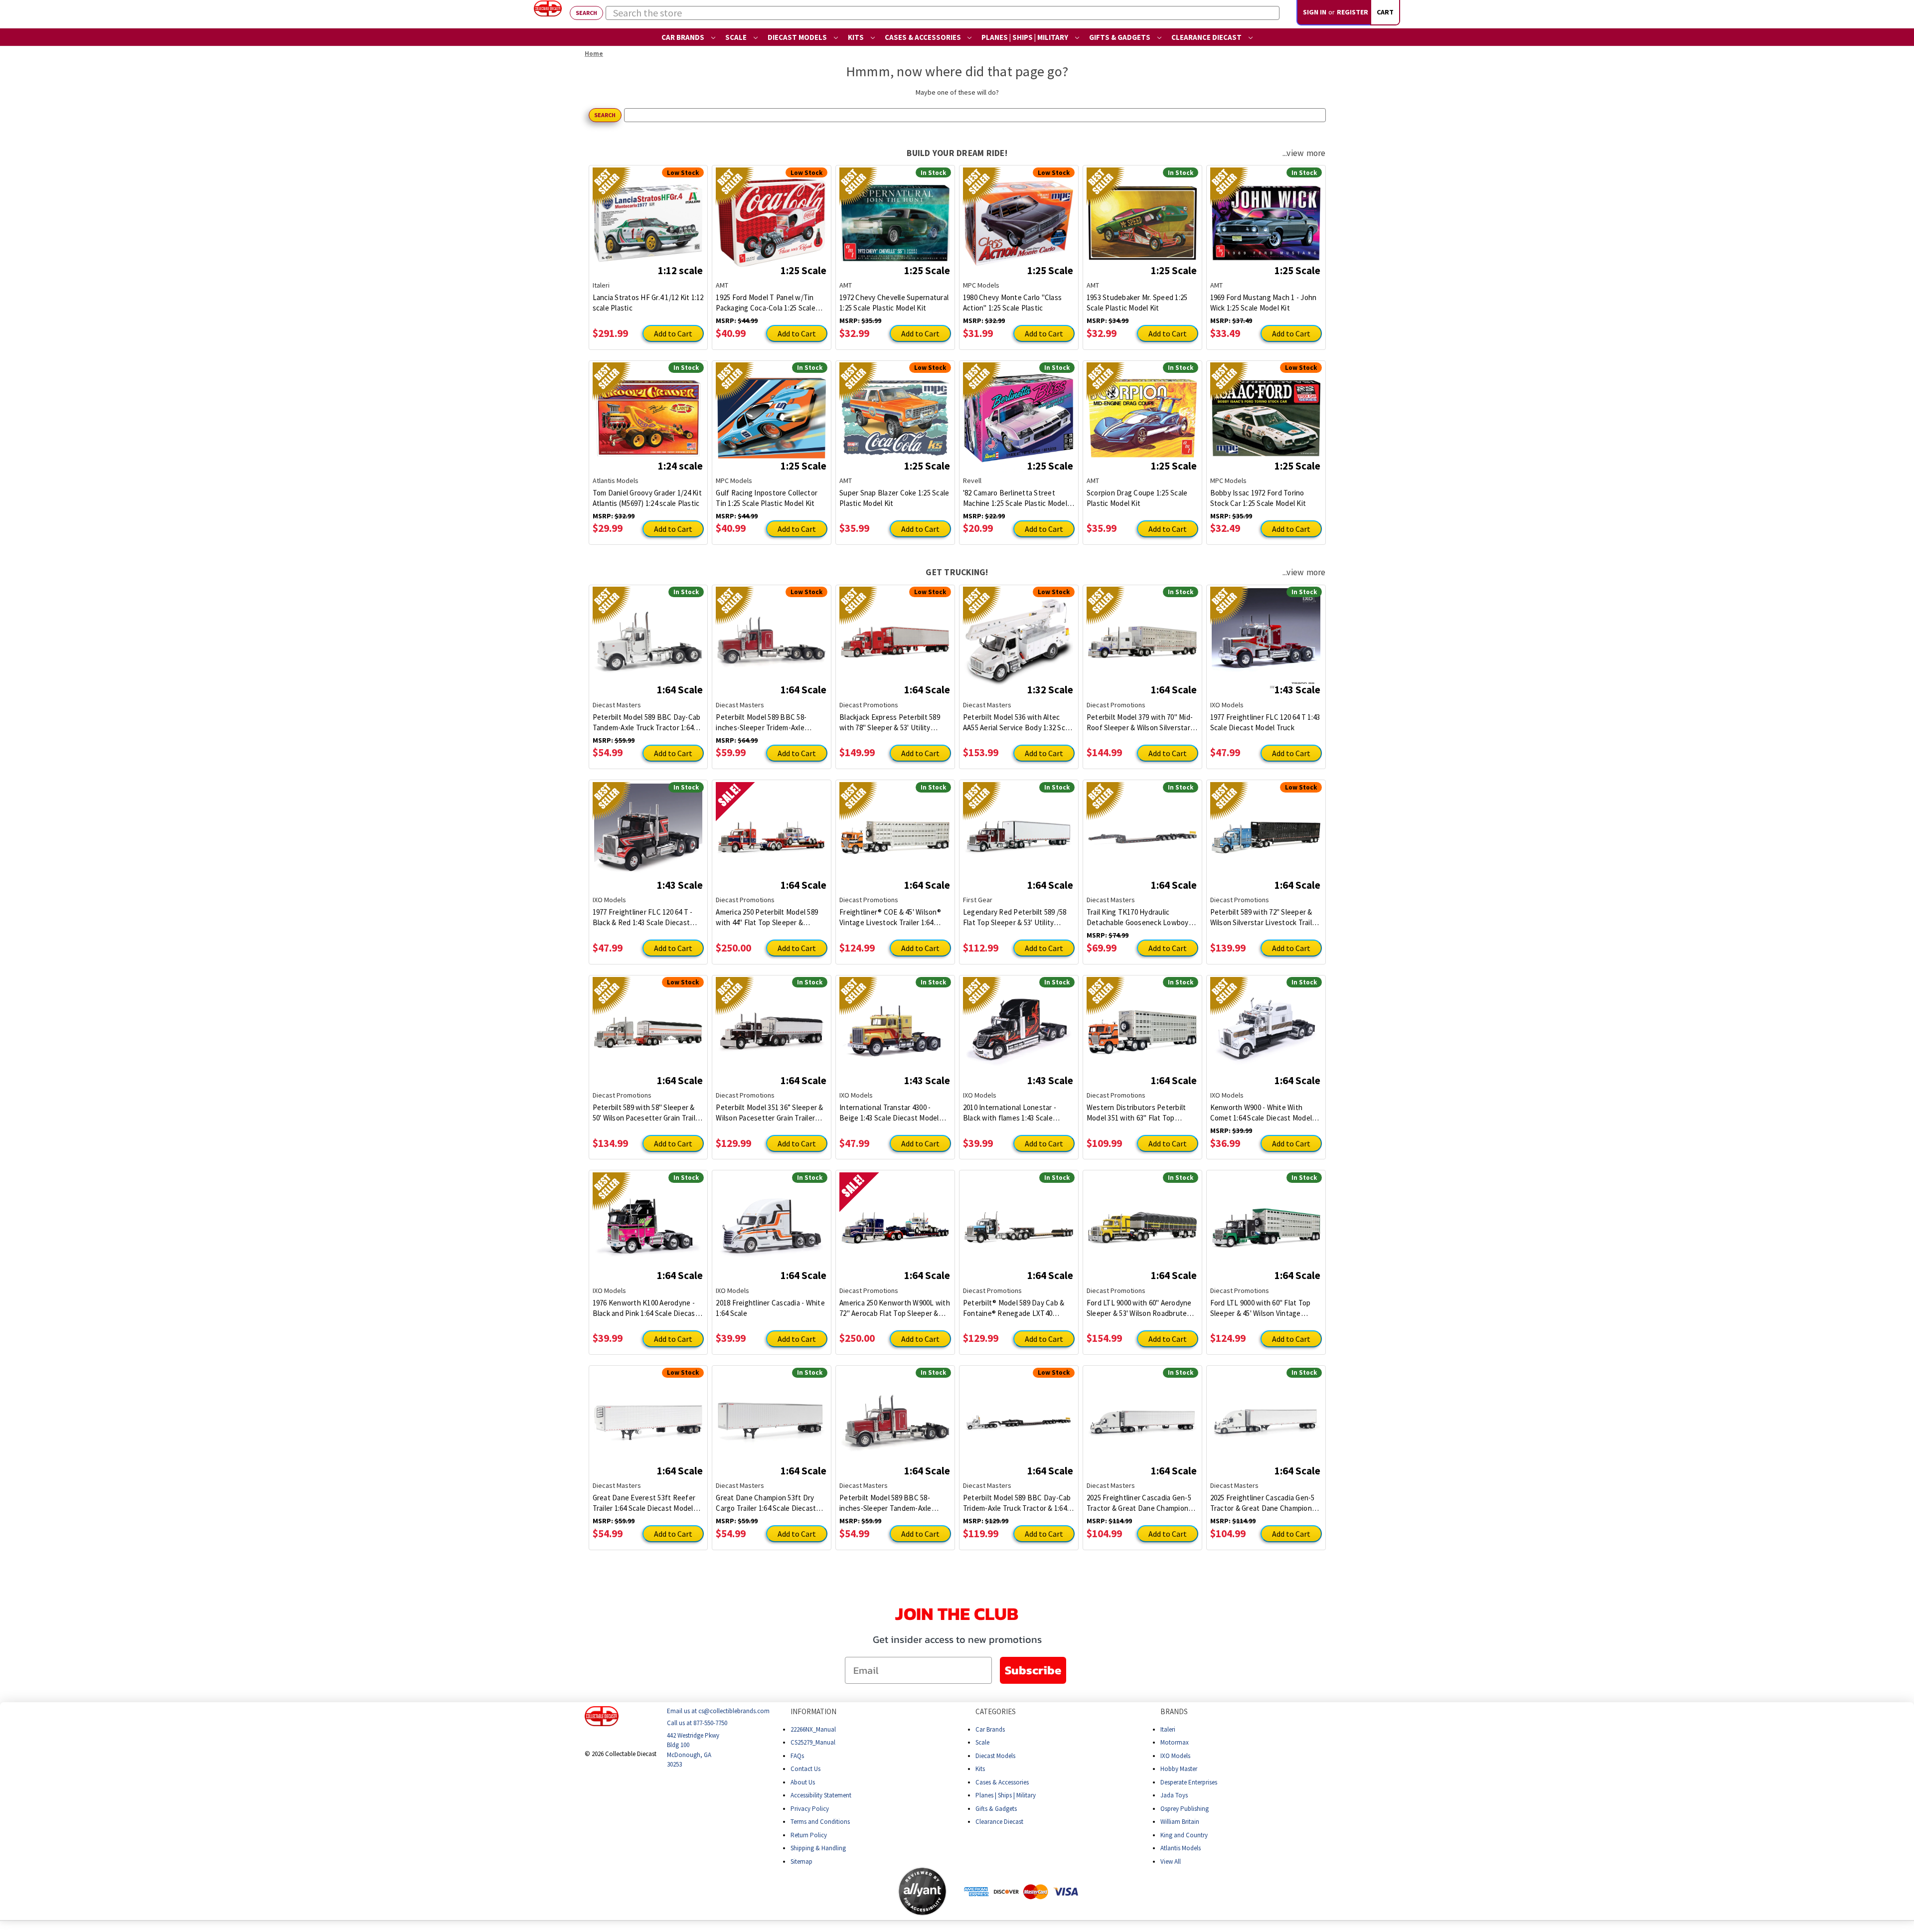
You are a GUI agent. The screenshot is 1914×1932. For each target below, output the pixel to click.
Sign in (1315, 12)
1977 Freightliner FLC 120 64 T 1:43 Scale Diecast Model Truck (1265, 722)
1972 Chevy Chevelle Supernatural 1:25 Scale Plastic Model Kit (894, 303)
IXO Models (1175, 1755)
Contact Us (805, 1769)
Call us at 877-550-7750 (697, 1723)
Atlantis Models (1181, 1848)
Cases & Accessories (924, 37)
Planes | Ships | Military (1026, 37)
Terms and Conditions (820, 1822)
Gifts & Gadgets (1120, 37)
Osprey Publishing (1185, 1808)
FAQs (797, 1755)
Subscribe (1033, 1670)
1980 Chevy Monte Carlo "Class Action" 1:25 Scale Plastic (1012, 303)
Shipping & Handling (818, 1848)
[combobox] (943, 13)
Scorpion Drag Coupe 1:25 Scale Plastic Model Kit (1137, 498)
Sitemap (801, 1861)
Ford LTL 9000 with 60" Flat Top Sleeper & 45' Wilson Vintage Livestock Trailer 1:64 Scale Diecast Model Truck (1261, 1308)
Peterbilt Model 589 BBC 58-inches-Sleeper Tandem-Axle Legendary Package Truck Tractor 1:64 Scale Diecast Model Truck (893, 1503)
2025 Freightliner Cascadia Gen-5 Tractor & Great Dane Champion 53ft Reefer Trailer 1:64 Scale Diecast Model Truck (1139, 1503)
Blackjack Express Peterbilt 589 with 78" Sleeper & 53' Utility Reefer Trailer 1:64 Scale (890, 723)
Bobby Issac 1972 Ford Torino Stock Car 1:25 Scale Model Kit (1258, 498)
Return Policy (809, 1835)
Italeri (1168, 1729)
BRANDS (1174, 1711)
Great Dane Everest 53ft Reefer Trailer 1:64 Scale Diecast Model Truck (644, 1503)
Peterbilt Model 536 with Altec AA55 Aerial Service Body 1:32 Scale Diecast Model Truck (1019, 723)
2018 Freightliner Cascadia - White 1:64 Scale (770, 1308)
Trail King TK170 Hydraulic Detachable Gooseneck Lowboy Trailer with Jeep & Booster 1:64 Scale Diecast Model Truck (1138, 917)
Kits (857, 37)
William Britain (1180, 1822)
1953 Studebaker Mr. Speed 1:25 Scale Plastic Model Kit (1137, 303)
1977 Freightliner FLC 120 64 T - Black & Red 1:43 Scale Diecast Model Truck (643, 917)
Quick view (648, 215)
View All (1171, 1861)
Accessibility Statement (821, 1795)
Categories (996, 1711)
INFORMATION (813, 1711)
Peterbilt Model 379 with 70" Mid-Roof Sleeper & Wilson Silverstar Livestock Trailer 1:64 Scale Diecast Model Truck (1140, 723)
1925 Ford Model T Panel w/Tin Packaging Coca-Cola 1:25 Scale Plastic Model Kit (766, 303)
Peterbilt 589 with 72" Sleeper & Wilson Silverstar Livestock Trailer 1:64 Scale (1265, 917)
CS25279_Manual (813, 1742)
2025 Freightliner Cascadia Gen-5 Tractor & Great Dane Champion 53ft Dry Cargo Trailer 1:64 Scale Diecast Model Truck (1263, 1503)
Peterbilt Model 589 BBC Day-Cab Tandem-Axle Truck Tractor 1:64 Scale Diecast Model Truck (647, 723)
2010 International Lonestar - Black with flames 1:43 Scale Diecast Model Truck (1010, 1113)
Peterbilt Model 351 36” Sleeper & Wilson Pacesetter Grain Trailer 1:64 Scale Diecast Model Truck (769, 1113)
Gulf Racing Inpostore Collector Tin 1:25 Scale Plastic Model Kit (767, 498)
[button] (858, 1891)
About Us (803, 1782)
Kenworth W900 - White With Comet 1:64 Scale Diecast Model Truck (1261, 1113)
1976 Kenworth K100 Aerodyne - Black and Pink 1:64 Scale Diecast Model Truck (645, 1308)
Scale (737, 37)
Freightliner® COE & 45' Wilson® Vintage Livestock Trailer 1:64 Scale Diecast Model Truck (890, 917)
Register (1353, 12)
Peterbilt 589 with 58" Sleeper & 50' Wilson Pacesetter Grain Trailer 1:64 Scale (647, 1113)
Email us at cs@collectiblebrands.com (718, 1711)
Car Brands (684, 37)
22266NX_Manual (813, 1729)
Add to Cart (673, 333)
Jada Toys (1174, 1795)
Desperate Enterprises (1189, 1782)
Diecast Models (798, 37)
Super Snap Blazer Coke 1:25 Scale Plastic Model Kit (894, 498)
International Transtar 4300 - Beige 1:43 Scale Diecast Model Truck (889, 1113)
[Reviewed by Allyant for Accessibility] (922, 1891)
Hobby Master (1179, 1769)
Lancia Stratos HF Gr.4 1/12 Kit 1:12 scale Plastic (648, 303)
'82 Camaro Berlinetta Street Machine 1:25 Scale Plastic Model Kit (1015, 498)
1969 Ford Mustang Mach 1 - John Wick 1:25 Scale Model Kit (1264, 303)
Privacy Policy (810, 1808)
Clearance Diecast (1207, 37)
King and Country (1184, 1835)
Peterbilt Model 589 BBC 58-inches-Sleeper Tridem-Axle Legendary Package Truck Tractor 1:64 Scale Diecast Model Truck (770, 723)
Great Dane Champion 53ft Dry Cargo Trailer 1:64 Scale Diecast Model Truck (766, 1503)
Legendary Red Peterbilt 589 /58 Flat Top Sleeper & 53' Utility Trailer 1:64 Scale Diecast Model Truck (1015, 917)
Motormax (1175, 1742)
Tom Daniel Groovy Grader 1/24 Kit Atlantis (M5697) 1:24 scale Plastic (647, 498)
